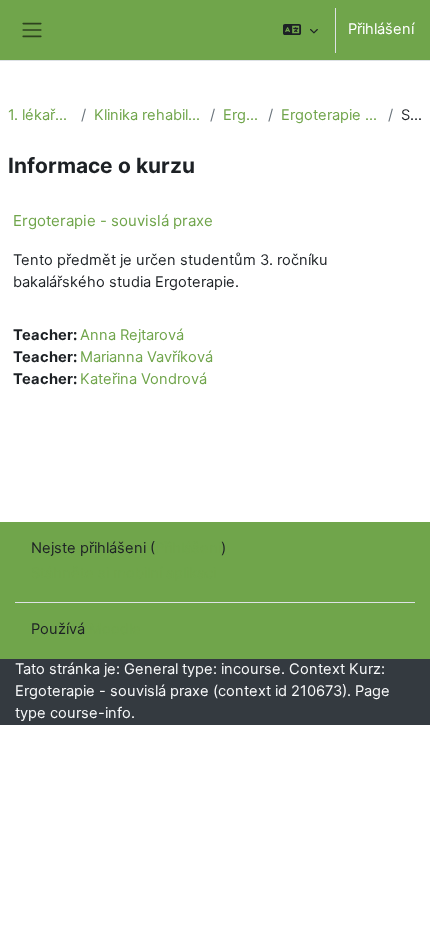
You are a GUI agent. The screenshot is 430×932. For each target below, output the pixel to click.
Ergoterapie (241, 115)
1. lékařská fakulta (40, 115)
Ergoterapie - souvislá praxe (330, 115)
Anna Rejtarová (132, 335)
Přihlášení (381, 29)
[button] (300, 30)
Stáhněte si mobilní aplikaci (123, 573)
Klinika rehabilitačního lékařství (147, 115)
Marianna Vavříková (146, 357)
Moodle (115, 629)
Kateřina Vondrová (143, 379)
